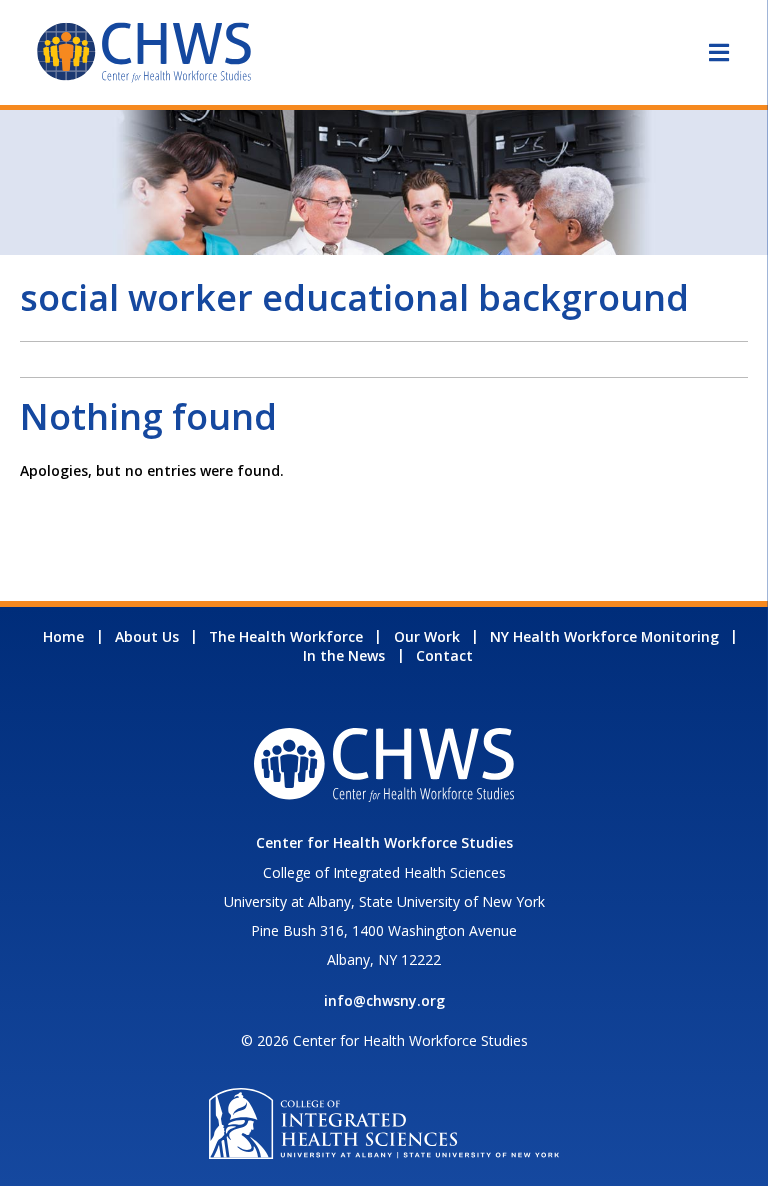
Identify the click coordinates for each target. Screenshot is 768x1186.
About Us (147, 636)
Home (63, 636)
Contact (444, 655)
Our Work (427, 636)
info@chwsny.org (384, 1000)
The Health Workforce (286, 636)
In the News (344, 655)
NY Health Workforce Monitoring (604, 636)
